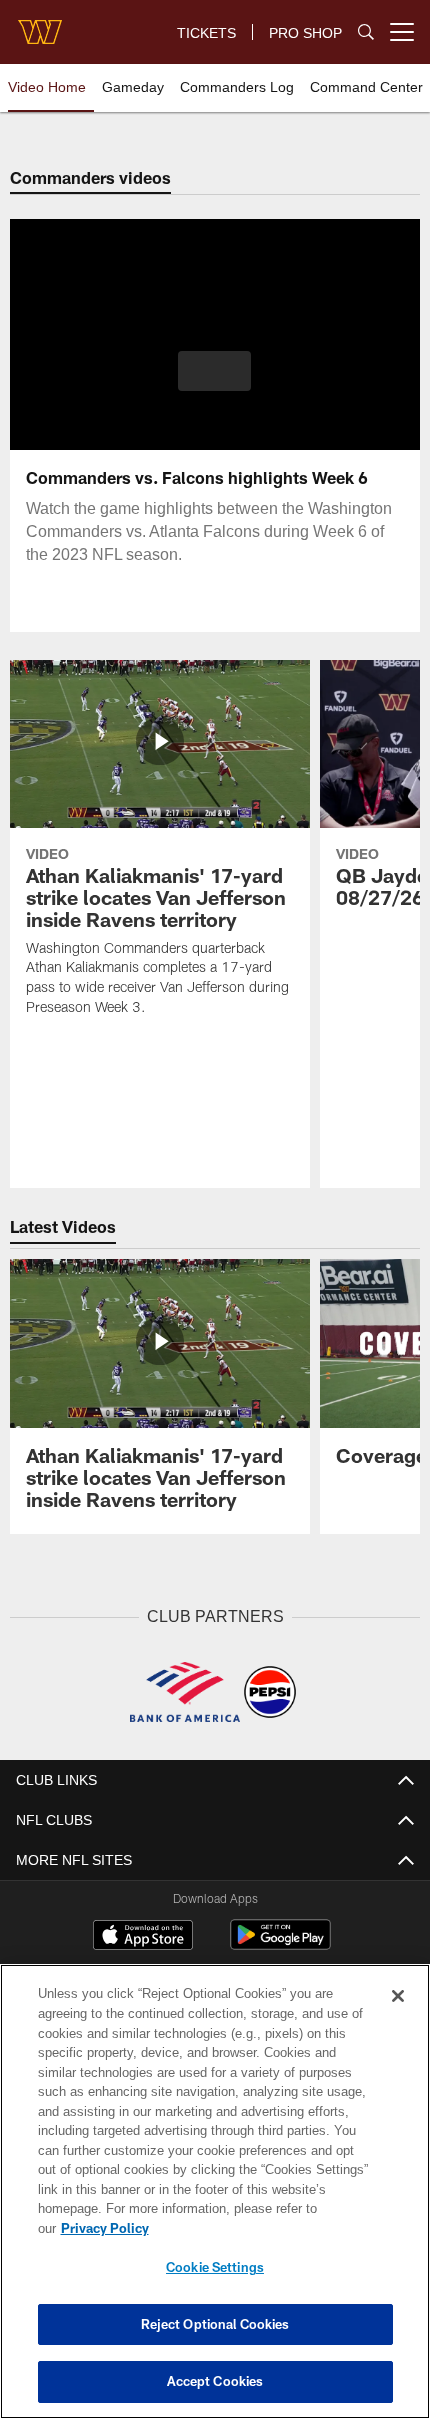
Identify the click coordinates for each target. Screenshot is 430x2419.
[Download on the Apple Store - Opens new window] (143, 1937)
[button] (214, 371)
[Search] (366, 32)
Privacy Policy (105, 2228)
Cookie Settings (215, 2267)
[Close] (398, 1996)
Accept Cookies (215, 2381)
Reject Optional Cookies (215, 2324)
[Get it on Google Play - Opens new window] (280, 1945)
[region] (215, 2191)
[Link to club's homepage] (40, 24)
